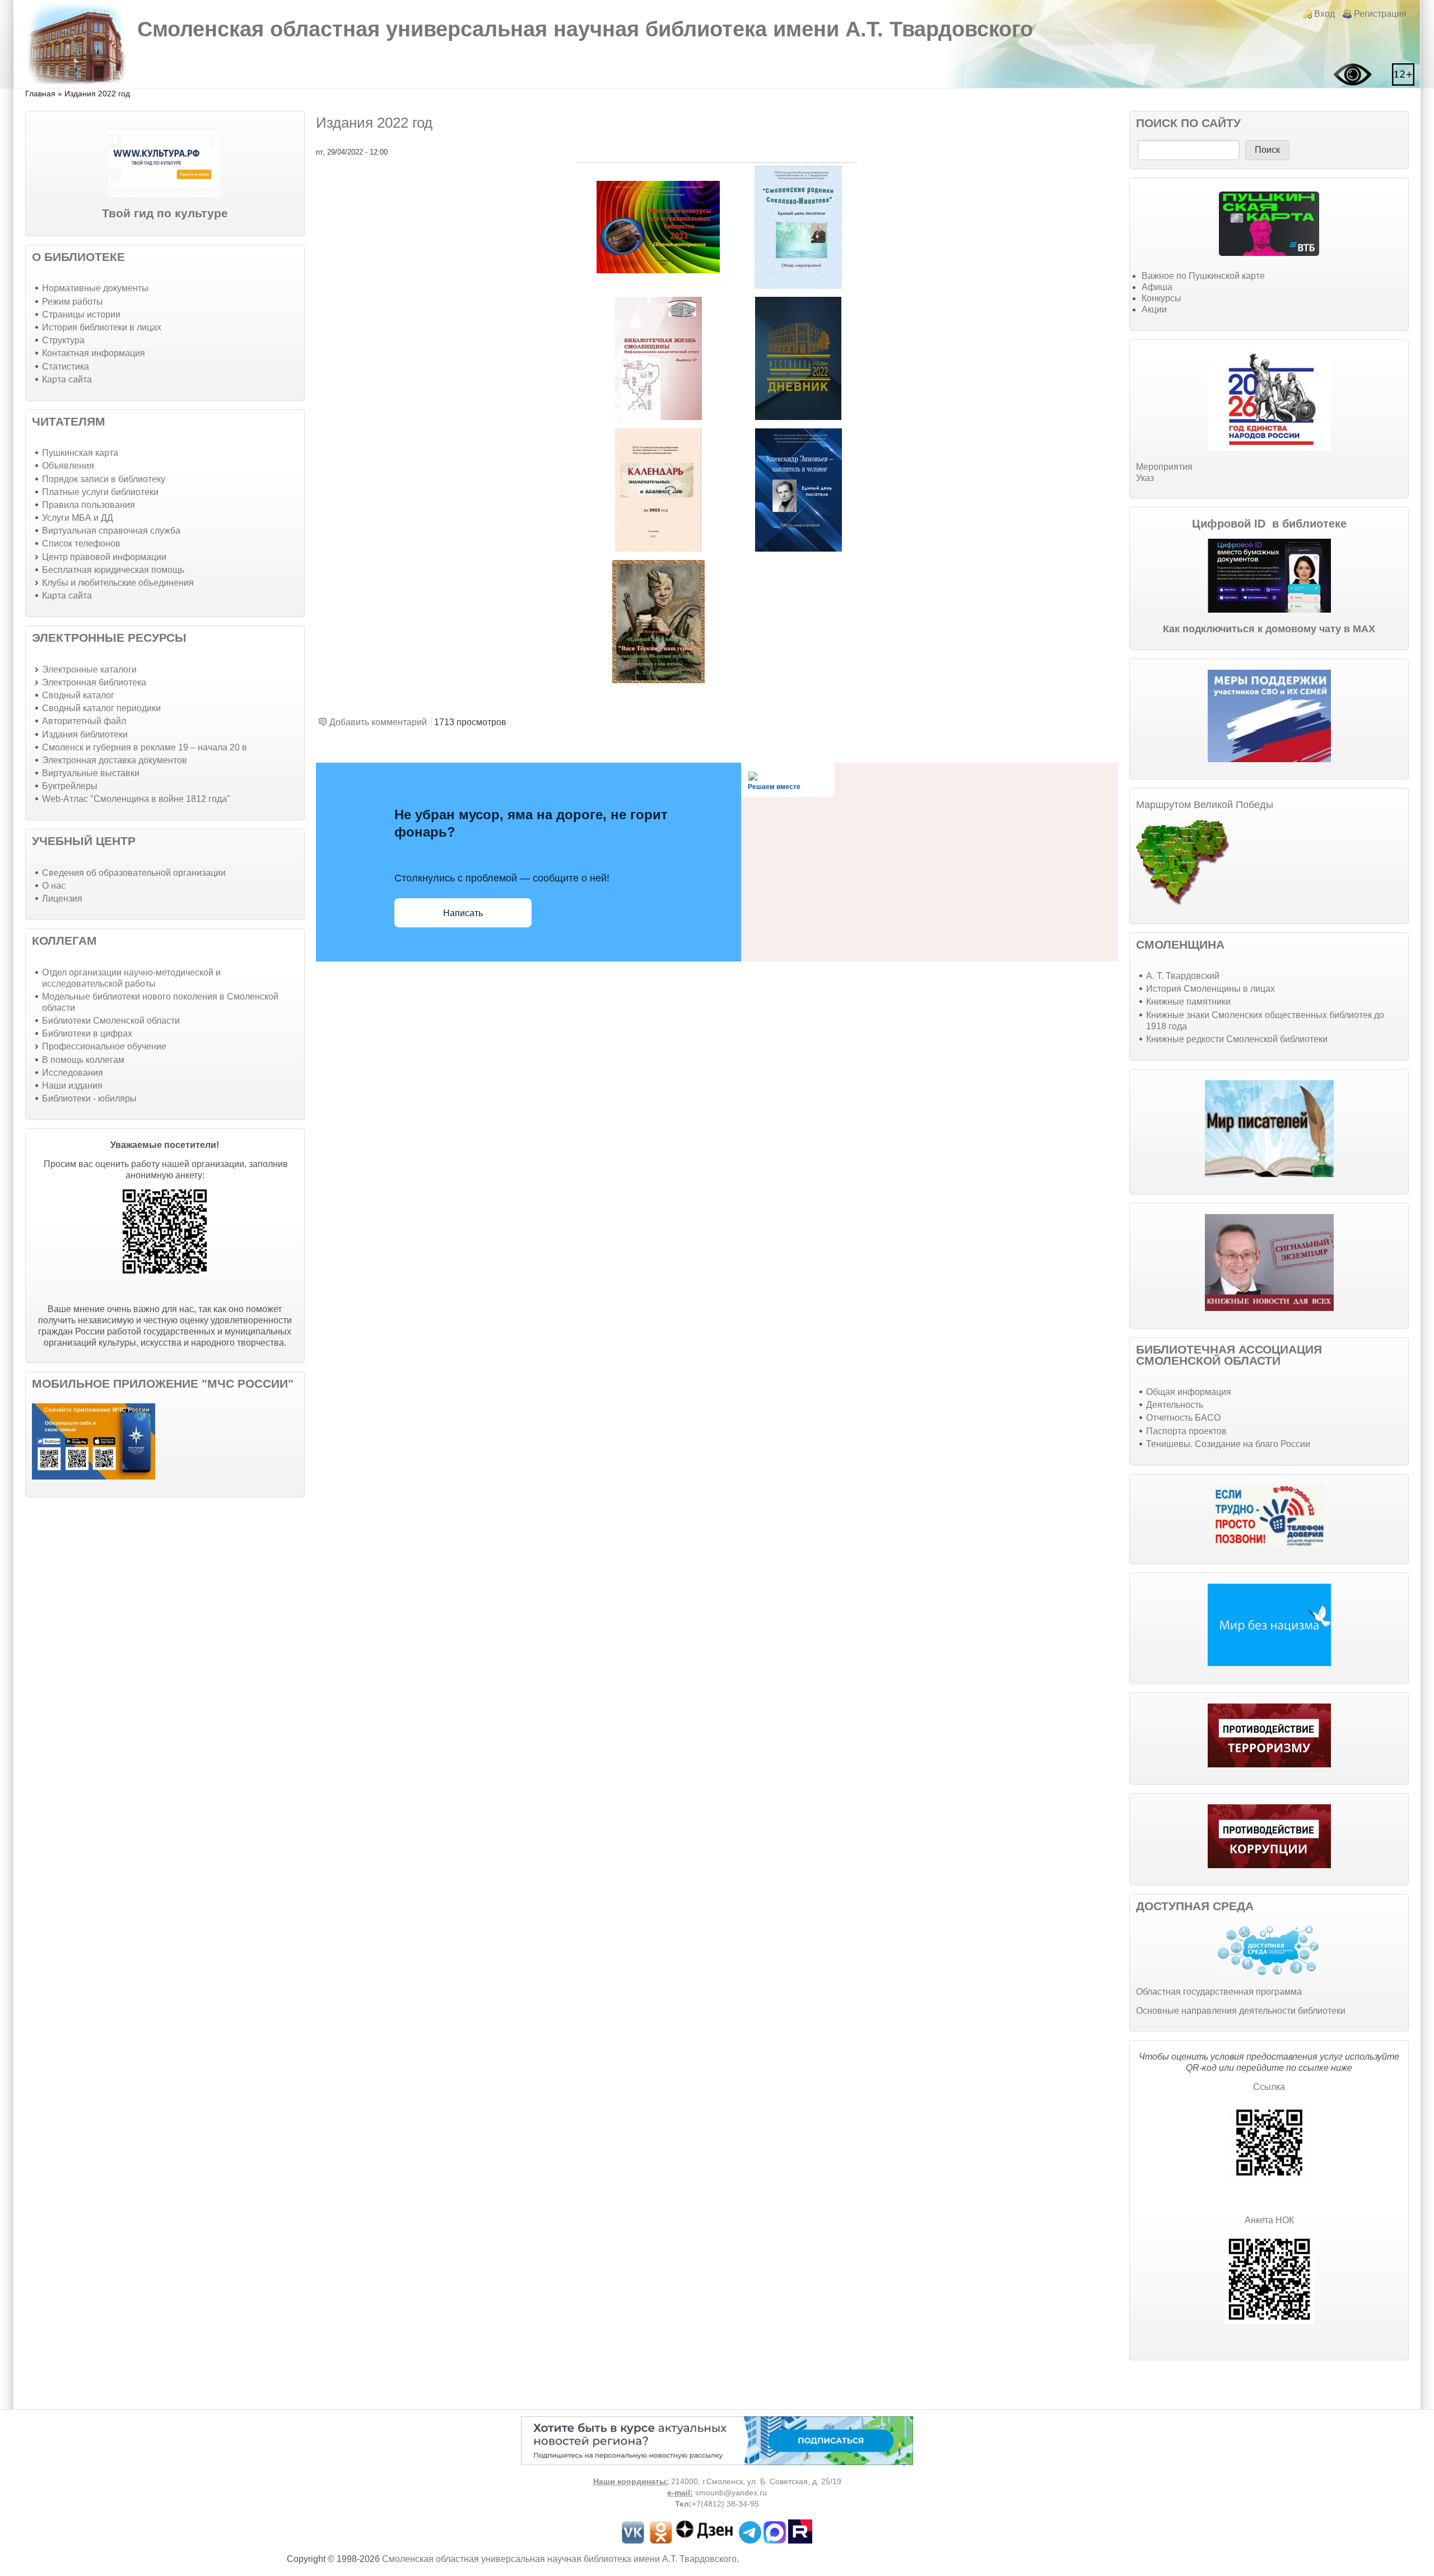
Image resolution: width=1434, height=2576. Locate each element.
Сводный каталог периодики (101, 708)
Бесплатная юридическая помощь (113, 570)
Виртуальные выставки (91, 773)
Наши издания (72, 1086)
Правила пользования (89, 505)
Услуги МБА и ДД (78, 518)
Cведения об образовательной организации (134, 873)
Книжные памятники (1188, 1002)
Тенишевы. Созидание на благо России (1228, 1444)
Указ (1145, 478)
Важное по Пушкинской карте (1203, 276)
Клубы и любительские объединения (118, 583)
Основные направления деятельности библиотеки (1241, 2011)
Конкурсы (1161, 298)
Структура (63, 340)
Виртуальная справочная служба (111, 531)
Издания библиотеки (85, 734)
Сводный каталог (78, 695)
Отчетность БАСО (1183, 1418)
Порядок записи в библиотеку (104, 479)
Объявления (68, 466)
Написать (463, 913)
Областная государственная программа (1219, 1992)
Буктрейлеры (70, 786)
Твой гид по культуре (165, 213)
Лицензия (62, 899)
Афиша (1157, 287)
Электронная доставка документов (115, 760)
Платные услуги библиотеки (100, 492)
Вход (1324, 14)
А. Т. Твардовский (1183, 976)
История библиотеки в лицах (102, 327)
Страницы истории (81, 314)
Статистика (66, 367)
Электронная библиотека (94, 682)
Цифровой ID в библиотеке (1269, 524)
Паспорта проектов (1186, 1431)
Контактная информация (94, 353)
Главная (40, 94)
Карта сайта (67, 379)
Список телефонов (81, 543)
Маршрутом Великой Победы (1205, 805)
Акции (1154, 309)
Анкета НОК (1269, 2220)
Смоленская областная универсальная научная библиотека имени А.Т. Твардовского (585, 29)
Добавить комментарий (378, 722)
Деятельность (1175, 1405)
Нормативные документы (95, 288)
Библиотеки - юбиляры (89, 1098)
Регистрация (1380, 14)
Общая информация (1189, 1392)
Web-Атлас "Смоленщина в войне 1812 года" (136, 799)
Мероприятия (1164, 467)
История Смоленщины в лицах (1210, 989)
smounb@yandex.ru (731, 2493)
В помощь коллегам (83, 1060)
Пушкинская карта (80, 453)
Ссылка (1269, 2087)
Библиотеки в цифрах (87, 1033)
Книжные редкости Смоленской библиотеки (1237, 1039)
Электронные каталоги (89, 669)
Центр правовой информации (104, 557)
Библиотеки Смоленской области (111, 1021)
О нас (54, 886)
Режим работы (73, 302)
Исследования (73, 1073)
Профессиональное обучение (104, 1046)
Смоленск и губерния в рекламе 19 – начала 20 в (145, 747)
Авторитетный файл (84, 721)
